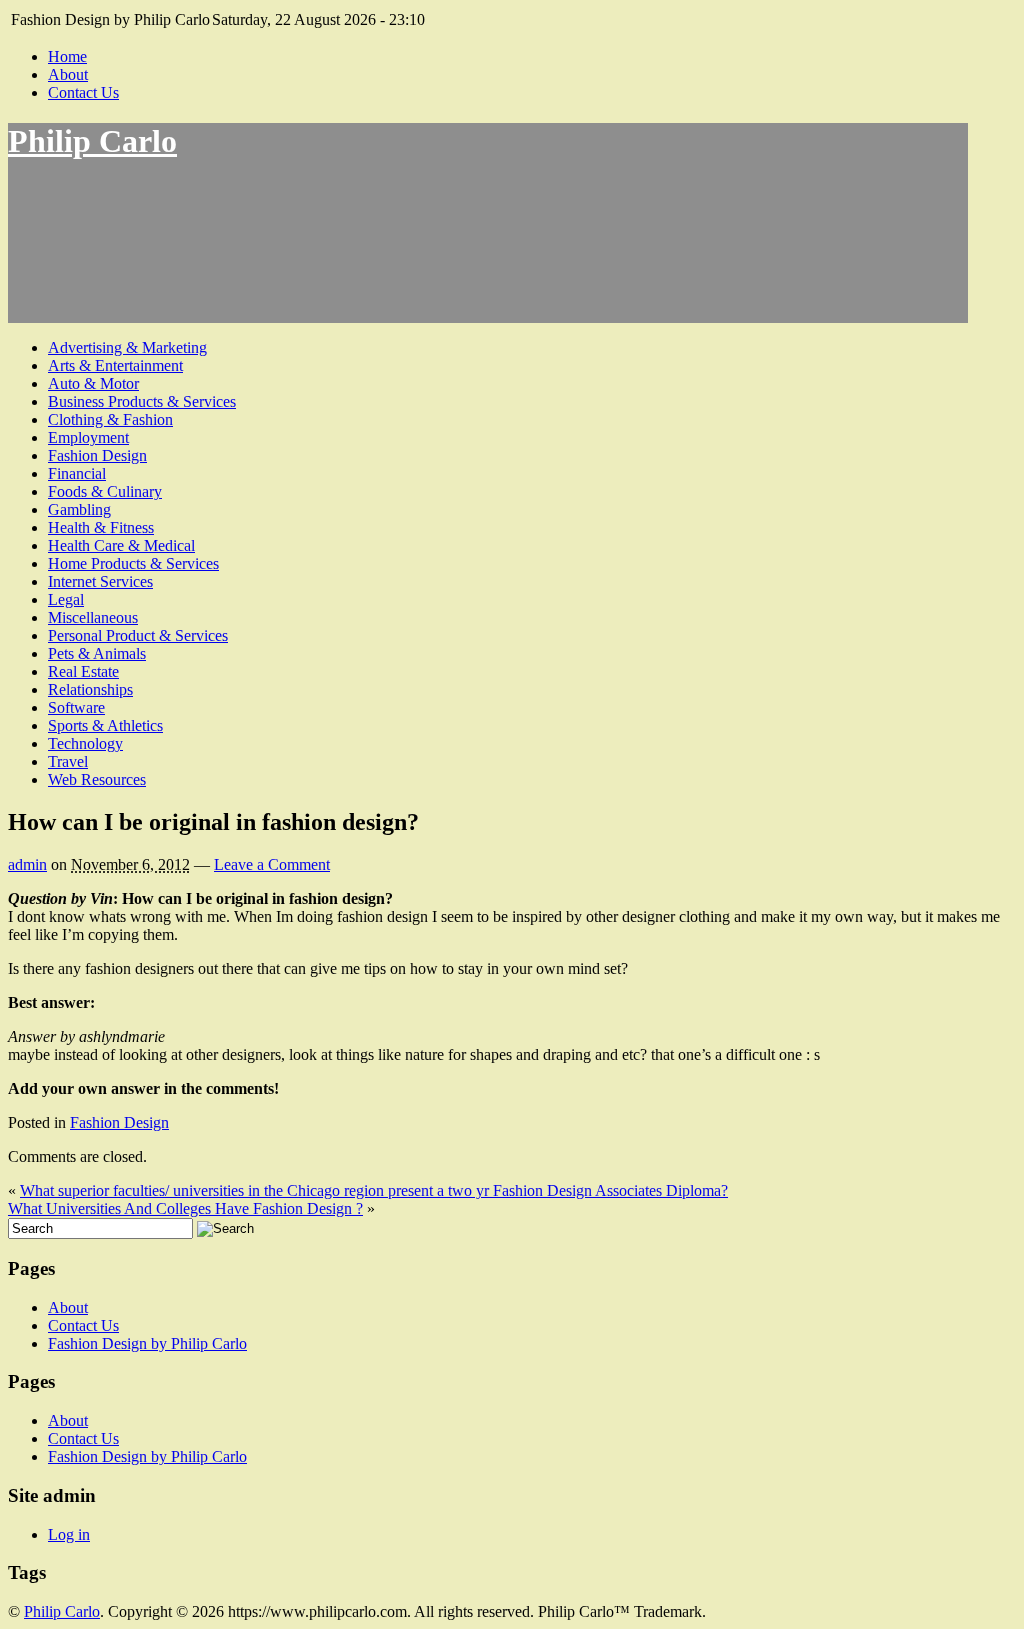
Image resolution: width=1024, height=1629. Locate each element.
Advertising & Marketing (127, 347)
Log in (69, 1534)
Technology (85, 743)
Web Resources (97, 779)
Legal (66, 599)
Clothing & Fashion (110, 419)
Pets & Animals (97, 653)
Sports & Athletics (105, 725)
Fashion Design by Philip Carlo (147, 1343)
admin (27, 864)
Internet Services (100, 581)
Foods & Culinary (105, 491)
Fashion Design (97, 455)
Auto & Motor (93, 383)
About (68, 74)
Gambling (79, 509)
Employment (88, 437)
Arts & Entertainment (115, 365)
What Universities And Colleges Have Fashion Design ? (185, 1208)
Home (67, 56)
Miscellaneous (93, 617)
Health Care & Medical (121, 545)
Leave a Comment (272, 864)
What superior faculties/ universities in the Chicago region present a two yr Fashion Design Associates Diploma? (374, 1190)
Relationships (90, 689)
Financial (77, 473)
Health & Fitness (101, 527)
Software (76, 707)
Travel (68, 761)
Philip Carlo (92, 141)
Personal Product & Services (138, 635)
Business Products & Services (142, 401)
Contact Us (83, 92)
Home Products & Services (133, 563)
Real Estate (83, 671)
